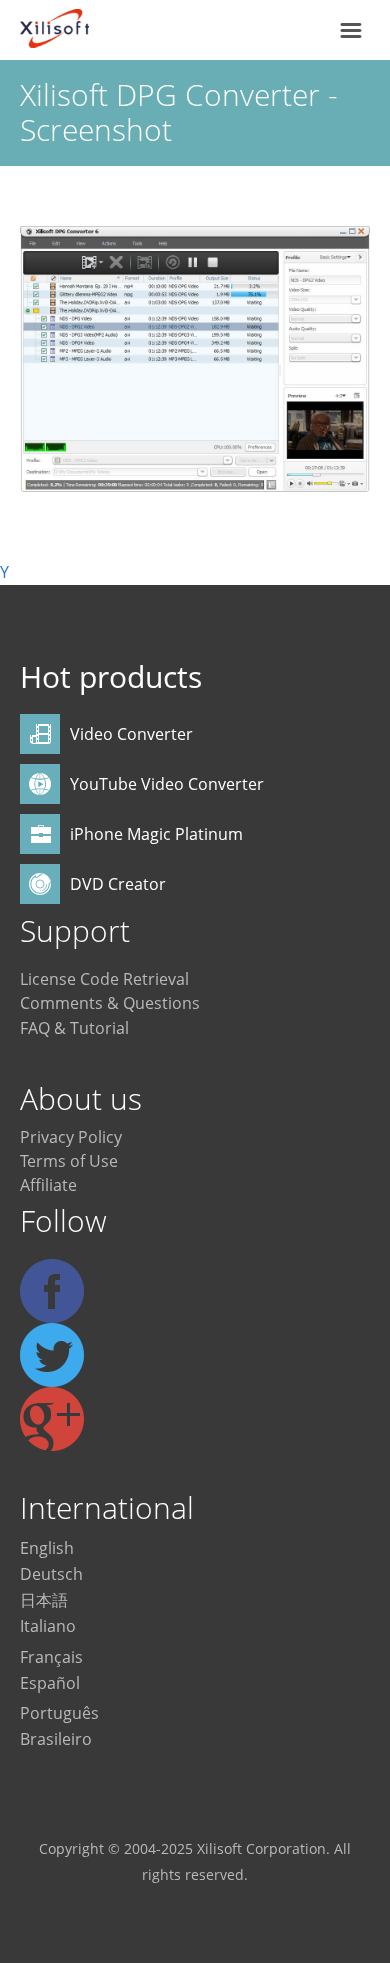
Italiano (48, 1626)
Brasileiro (56, 1739)
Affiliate (48, 1185)
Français (51, 1657)
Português (59, 1713)
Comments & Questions (110, 1003)
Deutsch (51, 1574)
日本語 (44, 1600)
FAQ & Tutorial (74, 1028)
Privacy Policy (71, 1137)
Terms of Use (69, 1161)
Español (50, 1683)
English (47, 1548)
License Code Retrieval (104, 979)
